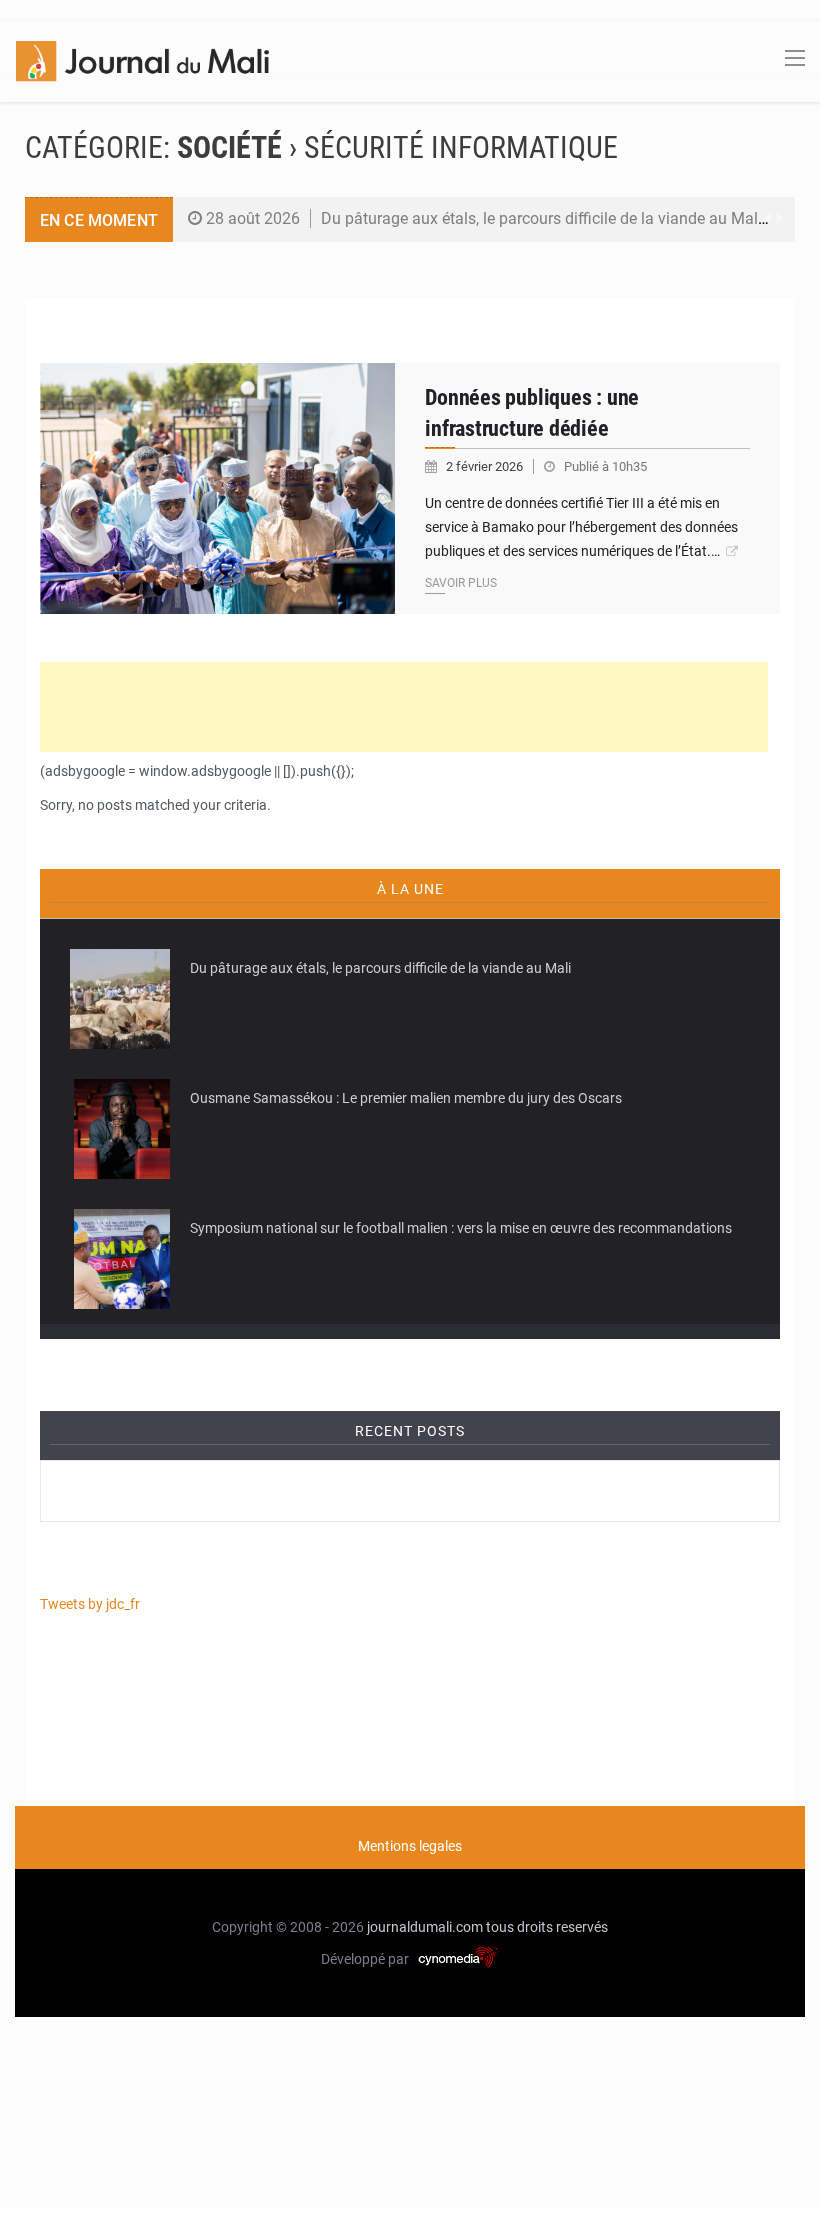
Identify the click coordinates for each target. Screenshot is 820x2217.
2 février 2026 (486, 466)
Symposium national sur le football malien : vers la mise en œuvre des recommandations (461, 1228)
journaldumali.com (425, 1927)
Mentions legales (410, 1846)
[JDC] (142, 60)
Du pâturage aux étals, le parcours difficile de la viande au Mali (541, 218)
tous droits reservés (547, 1927)
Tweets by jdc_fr (90, 1604)
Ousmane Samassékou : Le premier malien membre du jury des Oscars (406, 1098)
